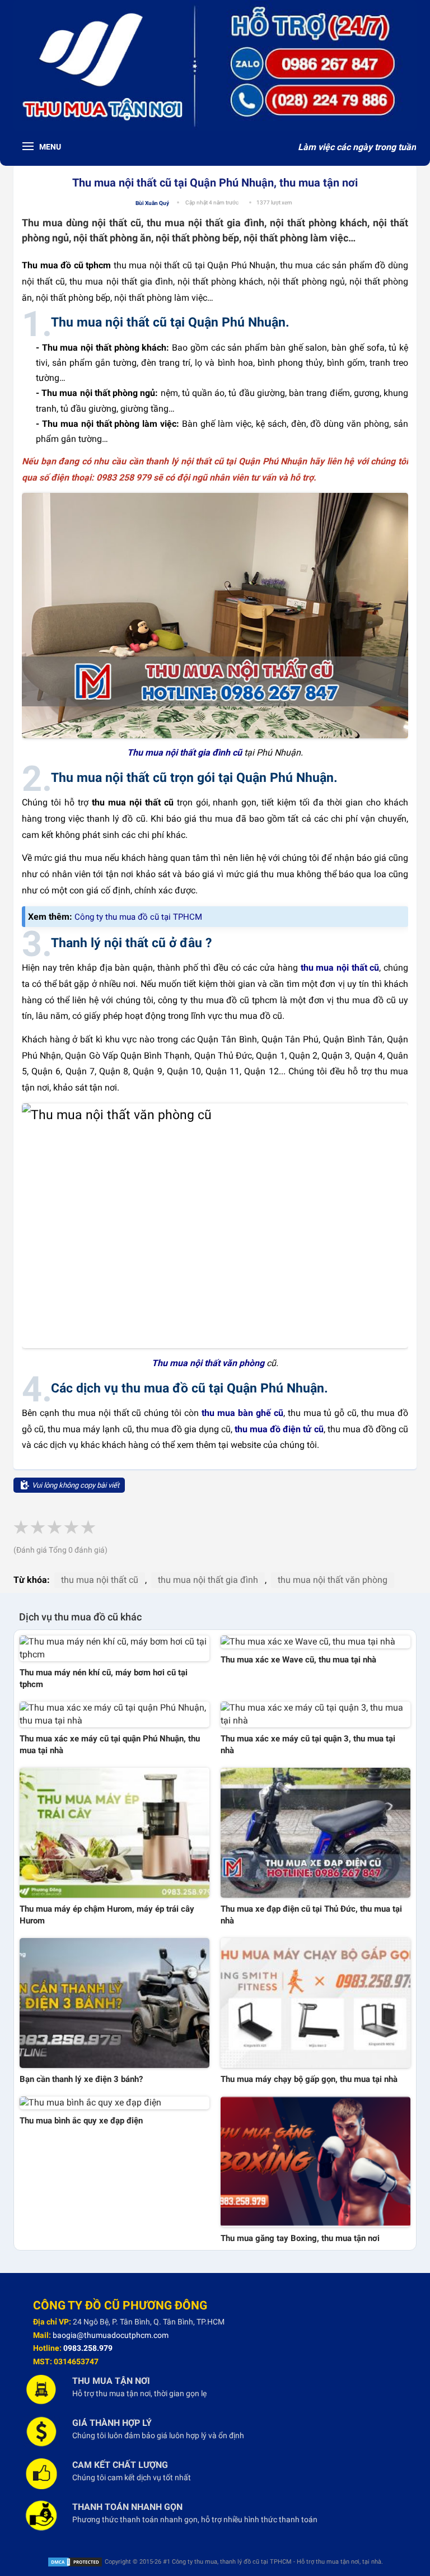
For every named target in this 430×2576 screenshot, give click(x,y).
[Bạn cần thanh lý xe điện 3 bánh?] (114, 2003)
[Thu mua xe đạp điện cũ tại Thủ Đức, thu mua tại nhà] (316, 1833)
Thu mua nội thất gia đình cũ (186, 753)
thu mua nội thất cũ (340, 968)
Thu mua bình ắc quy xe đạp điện (81, 2121)
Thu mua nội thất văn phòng (208, 1363)
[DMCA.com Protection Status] (75, 2562)
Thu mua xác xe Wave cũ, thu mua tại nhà (298, 1660)
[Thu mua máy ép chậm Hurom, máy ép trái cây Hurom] (114, 1833)
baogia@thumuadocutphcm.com (111, 2335)
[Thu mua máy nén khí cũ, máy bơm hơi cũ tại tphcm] (114, 1648)
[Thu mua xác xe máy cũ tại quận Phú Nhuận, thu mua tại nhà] (114, 1715)
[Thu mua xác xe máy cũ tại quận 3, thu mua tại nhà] (316, 1715)
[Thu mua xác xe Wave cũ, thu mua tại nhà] (316, 1642)
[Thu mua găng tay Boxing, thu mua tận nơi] (316, 2162)
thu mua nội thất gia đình (208, 1580)
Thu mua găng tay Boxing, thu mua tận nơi (300, 2238)
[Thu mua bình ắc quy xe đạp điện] (114, 2103)
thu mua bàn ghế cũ (242, 1413)
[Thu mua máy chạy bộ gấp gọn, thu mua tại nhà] (316, 2003)
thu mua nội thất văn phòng (333, 1580)
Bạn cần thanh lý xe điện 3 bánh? (81, 2079)
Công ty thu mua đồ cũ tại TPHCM (138, 917)
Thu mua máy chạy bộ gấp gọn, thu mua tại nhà (309, 2079)
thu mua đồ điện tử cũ (279, 1429)
